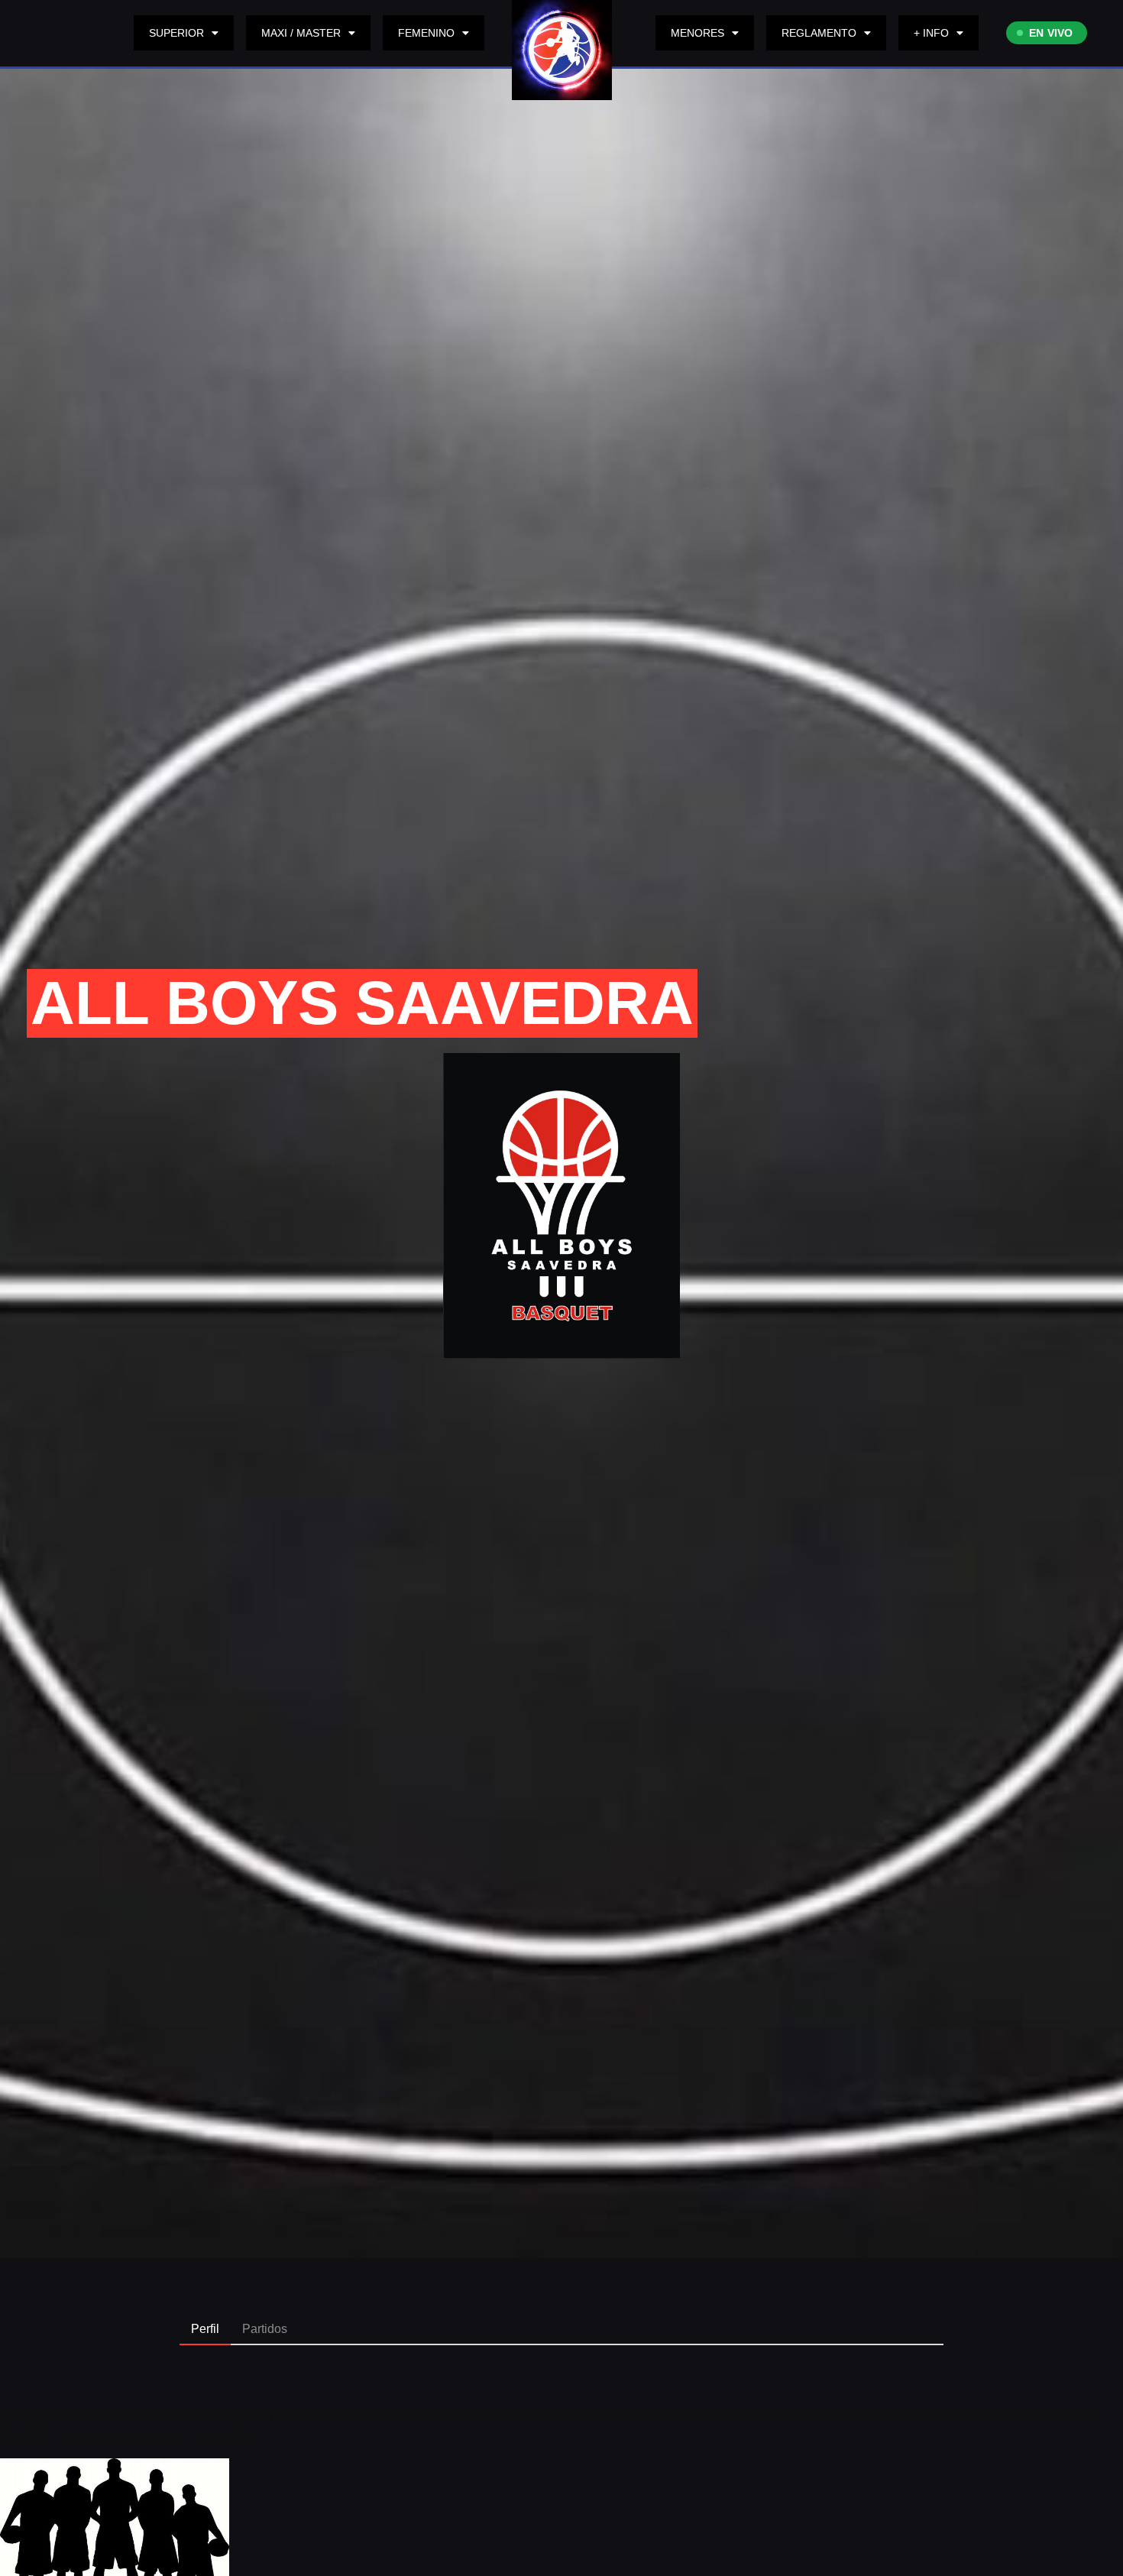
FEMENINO (426, 33)
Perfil (205, 2329)
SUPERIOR (176, 33)
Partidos (265, 2329)
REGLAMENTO (819, 33)
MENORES (697, 33)
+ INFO (931, 33)
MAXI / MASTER (301, 33)
